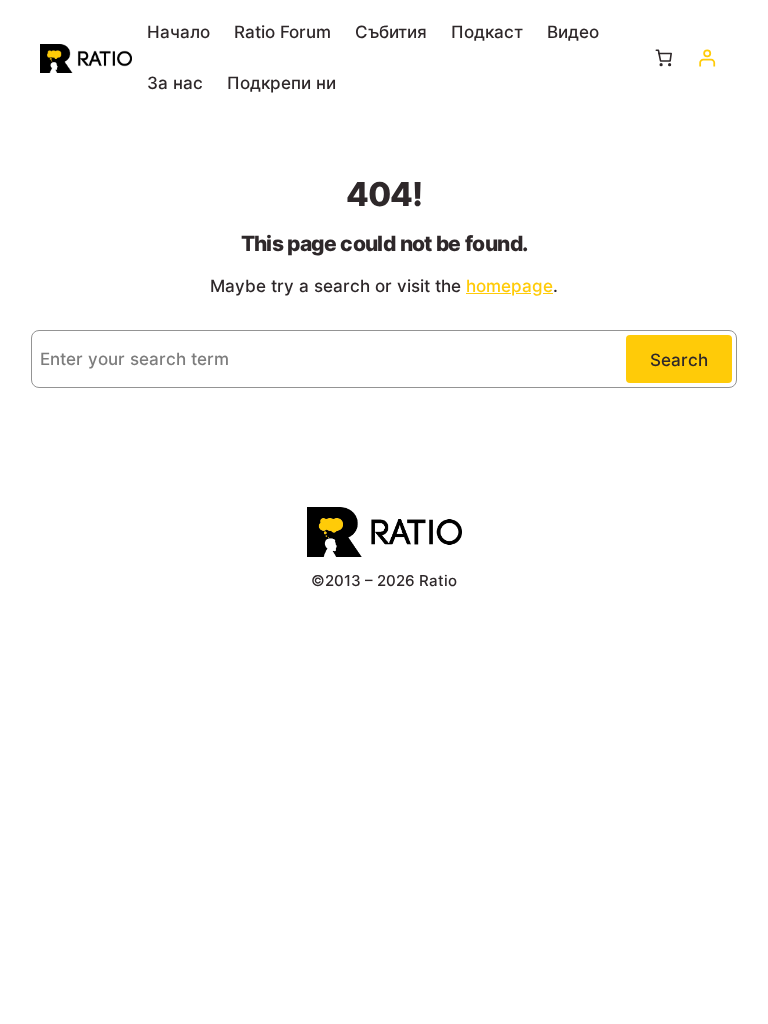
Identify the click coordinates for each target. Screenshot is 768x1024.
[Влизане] (706, 58)
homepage (509, 286)
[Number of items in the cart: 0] (664, 58)
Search (679, 360)
